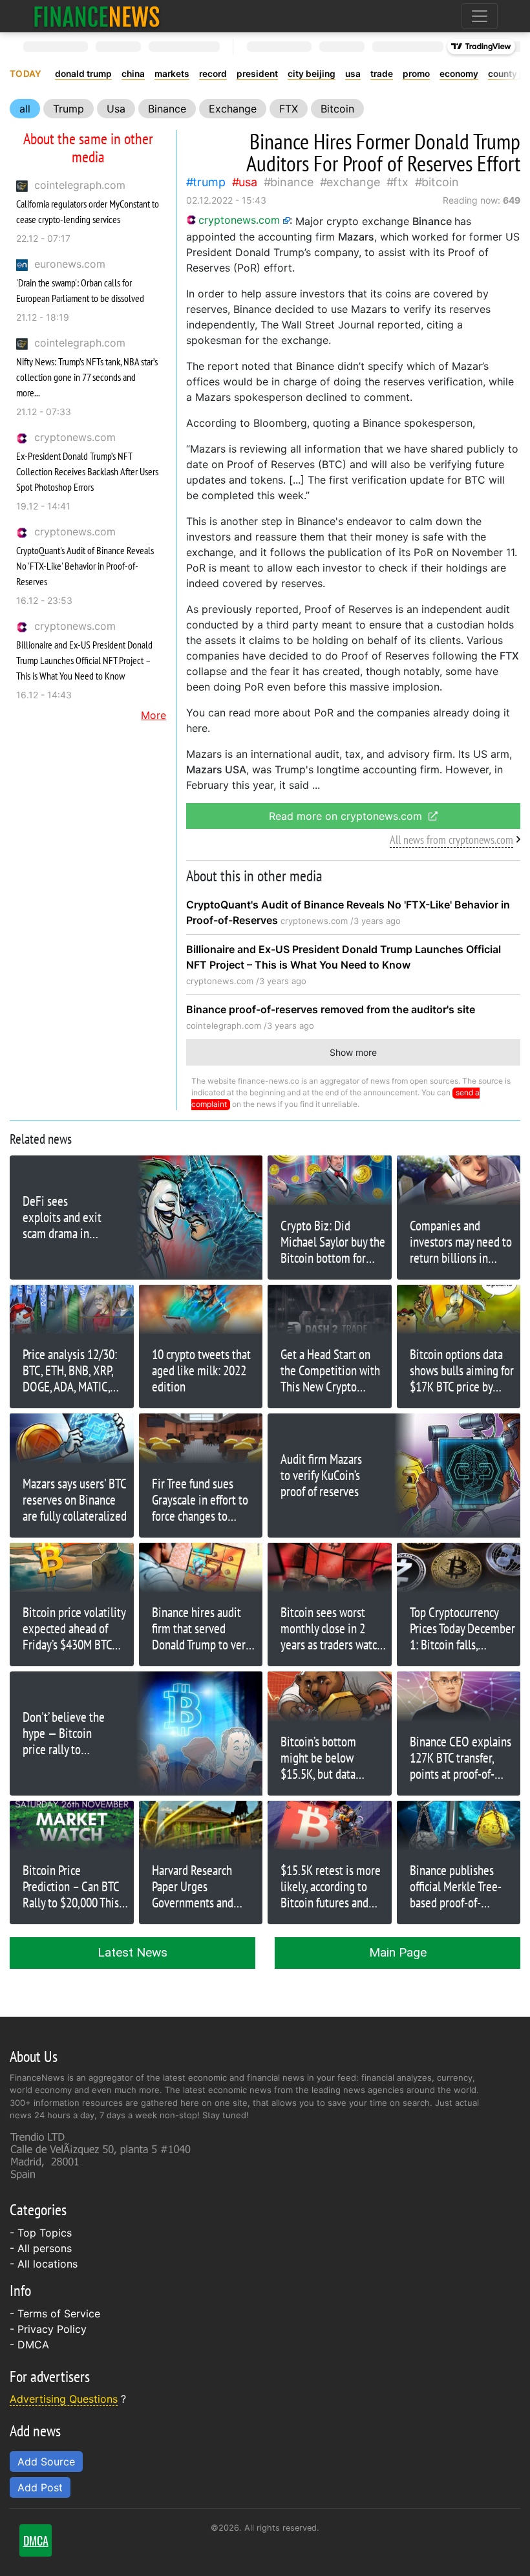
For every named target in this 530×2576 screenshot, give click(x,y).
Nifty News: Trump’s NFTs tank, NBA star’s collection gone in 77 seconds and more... (87, 377)
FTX (289, 109)
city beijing (312, 74)
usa (353, 74)
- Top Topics (41, 2233)
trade (382, 74)
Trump (69, 109)
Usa (116, 109)
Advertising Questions (64, 2399)
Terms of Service (59, 2313)
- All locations (44, 2264)
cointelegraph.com (80, 185)
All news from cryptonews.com (451, 840)
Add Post (40, 2487)
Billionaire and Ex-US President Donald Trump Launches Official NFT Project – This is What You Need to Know (84, 660)
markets (172, 74)
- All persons (41, 2248)
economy (459, 74)
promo (416, 74)
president (257, 74)
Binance (167, 109)
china (133, 74)
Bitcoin (337, 109)
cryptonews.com (75, 437)
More (154, 715)
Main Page (398, 1952)
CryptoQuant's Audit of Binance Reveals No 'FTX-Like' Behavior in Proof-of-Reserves (85, 566)
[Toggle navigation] (480, 16)
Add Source (46, 2462)
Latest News (132, 1952)
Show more (353, 1052)
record (213, 74)
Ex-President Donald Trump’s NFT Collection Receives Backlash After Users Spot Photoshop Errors (87, 471)
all (25, 109)
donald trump (83, 74)
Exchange (233, 109)
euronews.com (70, 264)
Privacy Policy (52, 2329)
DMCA (33, 2345)
